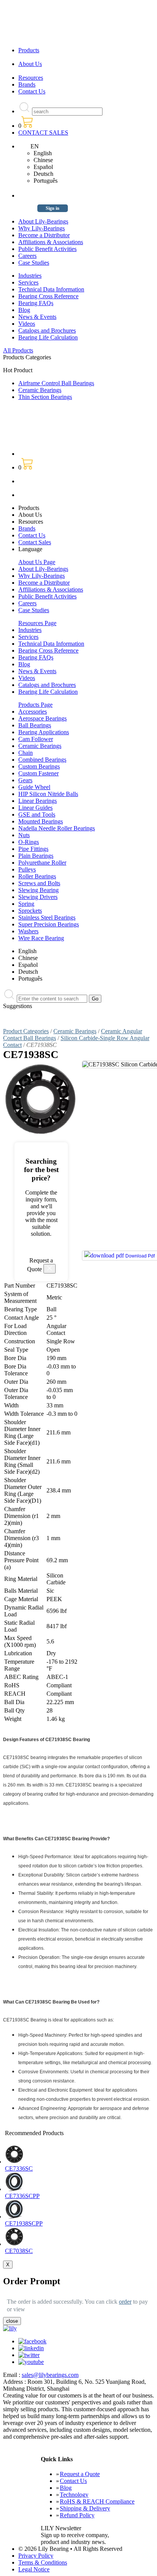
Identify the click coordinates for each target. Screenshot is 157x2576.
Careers (27, 256)
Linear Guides (35, 808)
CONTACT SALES (43, 133)
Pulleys (27, 869)
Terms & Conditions (43, 2562)
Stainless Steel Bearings (47, 917)
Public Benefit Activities (47, 249)
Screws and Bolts (39, 883)
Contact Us (32, 91)
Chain (26, 753)
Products (29, 50)
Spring (26, 904)
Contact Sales (35, 542)
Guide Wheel (34, 787)
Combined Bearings (42, 760)
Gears (25, 780)
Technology (74, 2495)
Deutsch (43, 174)
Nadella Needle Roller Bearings (57, 828)
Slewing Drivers (38, 897)
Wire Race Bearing (41, 938)
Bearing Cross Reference (48, 296)
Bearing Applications (44, 732)
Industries (30, 276)
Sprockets (30, 911)
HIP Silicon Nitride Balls (48, 794)
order (125, 2302)
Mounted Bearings (41, 821)
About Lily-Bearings (43, 221)
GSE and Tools (37, 814)
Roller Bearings (37, 876)
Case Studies (34, 263)
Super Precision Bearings (49, 924)
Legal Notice (34, 2569)
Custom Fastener (38, 773)
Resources (31, 78)
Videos (27, 324)
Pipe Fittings (33, 849)
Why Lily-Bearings (42, 228)
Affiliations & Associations (51, 242)
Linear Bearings (38, 801)
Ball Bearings (35, 725)
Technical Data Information (51, 289)
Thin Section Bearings (45, 397)
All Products (18, 350)
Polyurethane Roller (42, 863)
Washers (28, 931)
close (12, 2321)
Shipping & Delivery (85, 2508)
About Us (30, 64)
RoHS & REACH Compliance (97, 2501)
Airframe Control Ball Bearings (56, 383)
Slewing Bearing (38, 890)
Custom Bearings (39, 766)
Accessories (33, 712)
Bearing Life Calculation (48, 337)
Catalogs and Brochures (47, 330)
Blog (24, 310)
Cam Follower (36, 739)
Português (46, 181)
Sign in (53, 208)
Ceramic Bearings (40, 390)
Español (43, 167)
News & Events (37, 317)
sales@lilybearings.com (50, 2375)
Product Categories (26, 1031)
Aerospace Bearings (42, 718)
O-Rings (29, 842)
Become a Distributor (44, 235)
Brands (27, 84)
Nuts (24, 835)
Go (95, 999)
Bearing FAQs (36, 303)
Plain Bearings (36, 856)
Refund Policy (77, 2515)
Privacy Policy (36, 2556)
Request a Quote (80, 2474)
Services (28, 282)
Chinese (43, 160)
